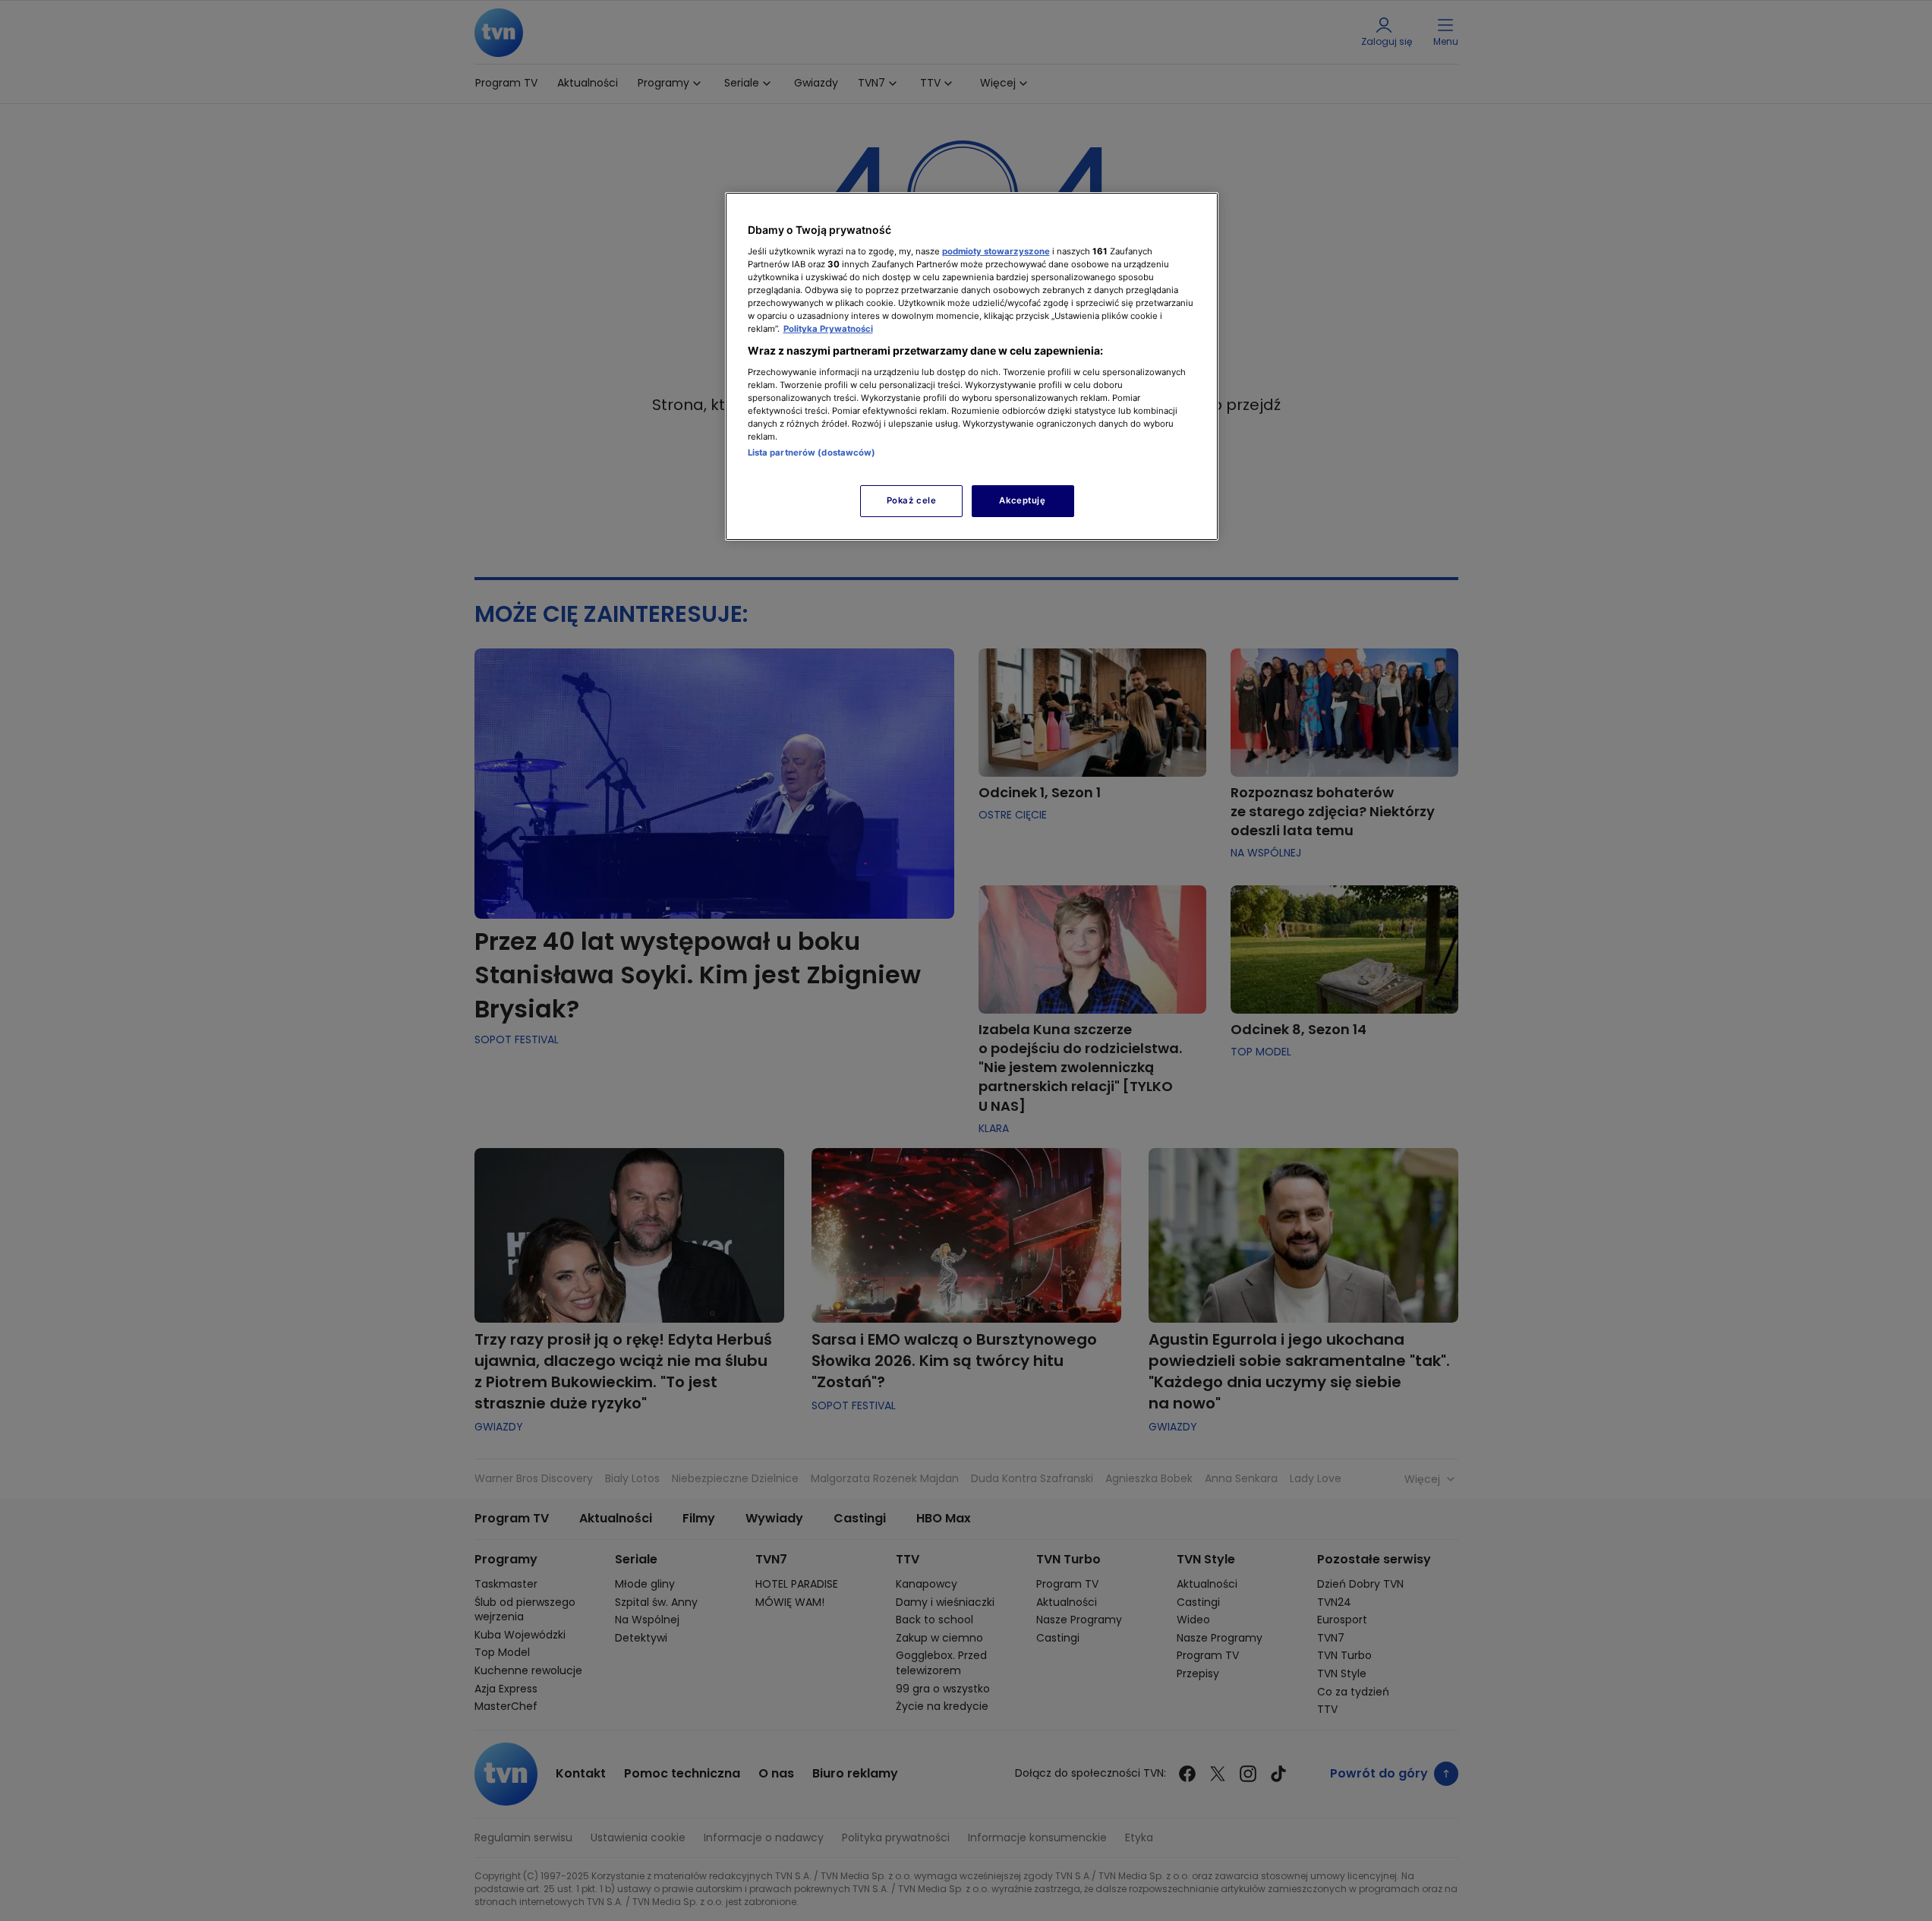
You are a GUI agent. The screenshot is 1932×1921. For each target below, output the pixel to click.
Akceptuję (1022, 500)
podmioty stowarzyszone (996, 251)
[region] (972, 366)
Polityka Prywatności (828, 329)
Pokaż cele (912, 500)
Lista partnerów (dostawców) (812, 453)
